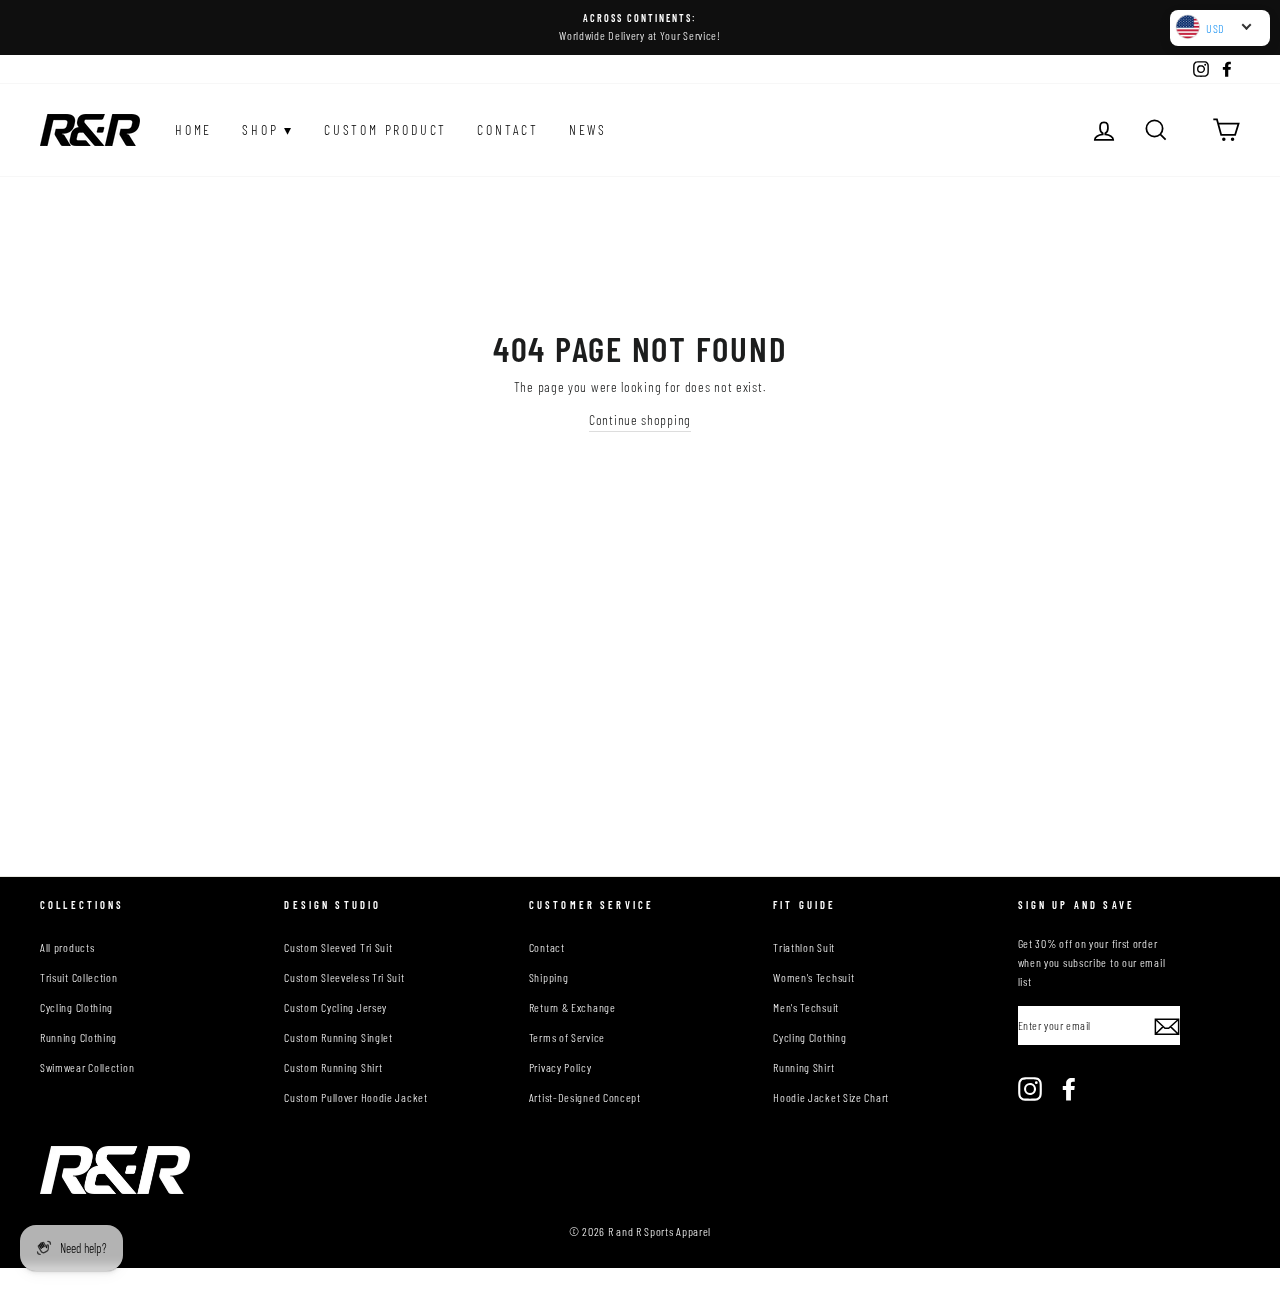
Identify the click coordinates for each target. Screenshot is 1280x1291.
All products (67, 947)
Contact (508, 129)
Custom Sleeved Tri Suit (338, 947)
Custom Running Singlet (338, 1037)
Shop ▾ (268, 129)
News (588, 129)
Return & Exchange (572, 1007)
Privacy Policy (560, 1067)
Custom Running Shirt (333, 1067)
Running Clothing (78, 1037)
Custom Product (385, 129)
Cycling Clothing (76, 1007)
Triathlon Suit (804, 947)
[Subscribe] (1167, 1026)
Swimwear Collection (87, 1067)
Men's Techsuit (806, 1007)
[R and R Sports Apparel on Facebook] (1069, 1089)
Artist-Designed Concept (585, 1097)
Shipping (549, 977)
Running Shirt (803, 1067)
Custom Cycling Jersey (335, 1007)
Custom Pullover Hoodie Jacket (355, 1097)
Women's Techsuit (813, 977)
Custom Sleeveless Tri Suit (344, 977)
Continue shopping (640, 419)
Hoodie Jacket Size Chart (831, 1097)
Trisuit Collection (79, 977)
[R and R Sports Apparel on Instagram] (1030, 1089)
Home (193, 129)
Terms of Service (567, 1037)
